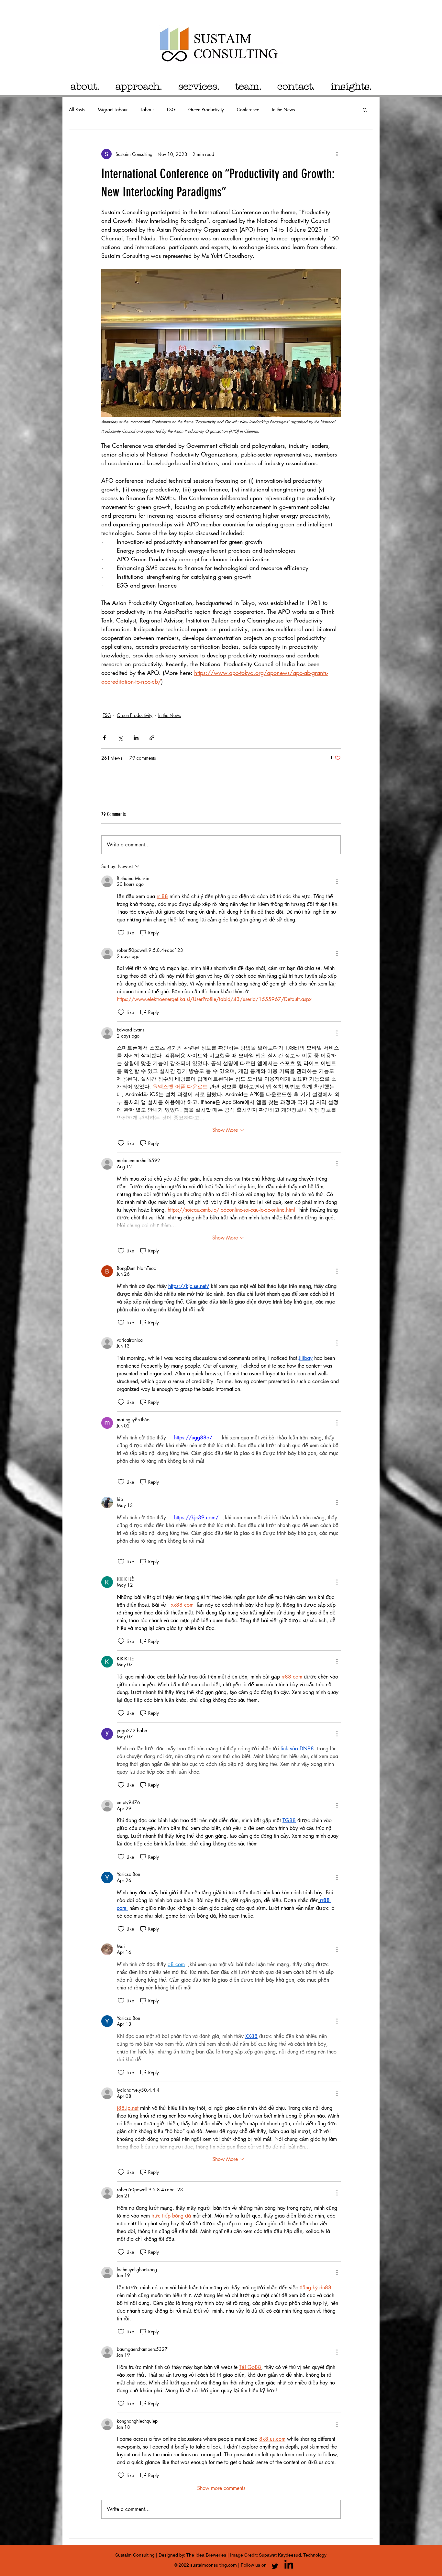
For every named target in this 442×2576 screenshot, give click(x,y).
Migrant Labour (113, 110)
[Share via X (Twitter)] (120, 738)
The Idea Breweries (207, 2555)
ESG (171, 110)
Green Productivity (206, 110)
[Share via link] (152, 738)
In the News (284, 110)
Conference (248, 110)
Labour (147, 110)
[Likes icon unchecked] (121, 933)
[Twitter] (275, 2566)
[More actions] (337, 154)
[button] (365, 110)
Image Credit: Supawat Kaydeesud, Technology (278, 2555)
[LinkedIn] (289, 2564)
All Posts (77, 110)
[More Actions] (337, 881)
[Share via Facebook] (104, 738)
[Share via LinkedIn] (136, 738)
